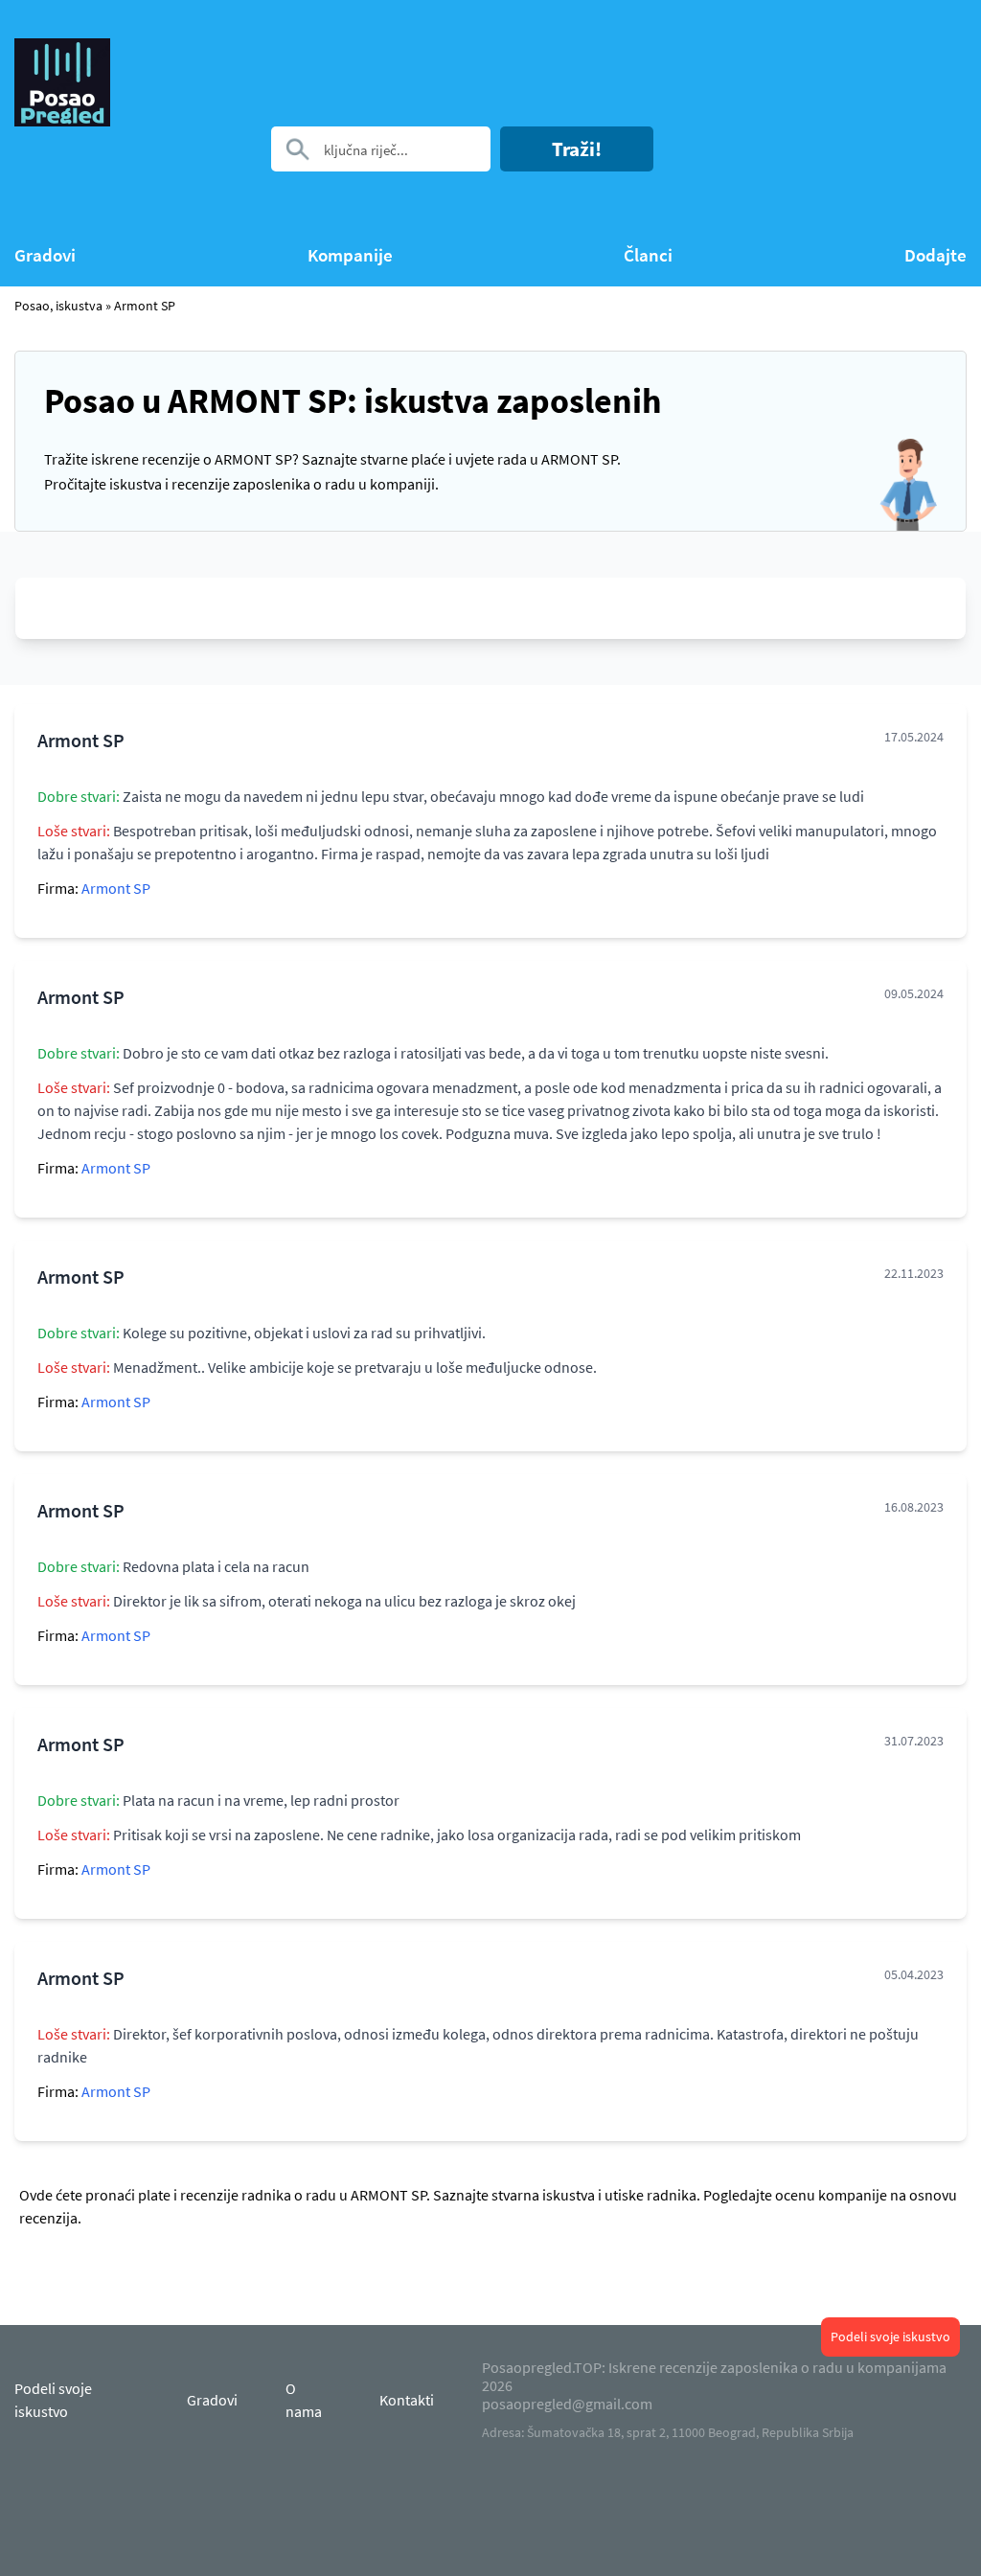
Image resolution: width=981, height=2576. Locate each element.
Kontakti (407, 2400)
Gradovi (45, 255)
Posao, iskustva (58, 306)
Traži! (577, 149)
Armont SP (145, 306)
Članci (648, 255)
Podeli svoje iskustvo (890, 2337)
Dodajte (935, 255)
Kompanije (350, 255)
